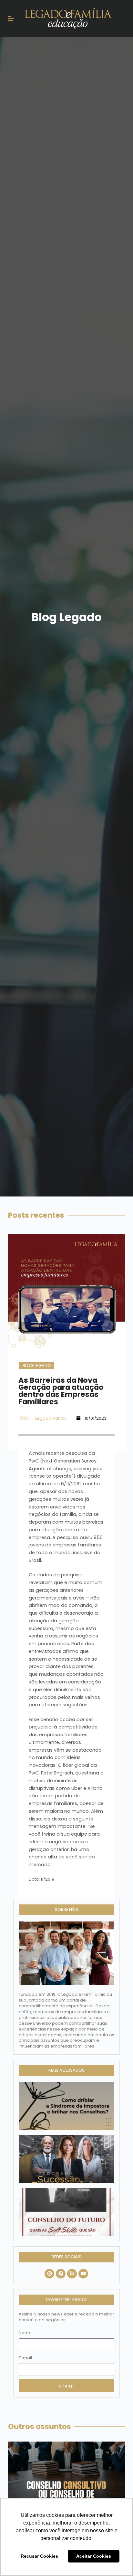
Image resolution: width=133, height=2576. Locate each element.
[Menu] (11, 19)
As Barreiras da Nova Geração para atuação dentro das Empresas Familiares (61, 1391)
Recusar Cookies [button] (39, 2556)
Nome (25, 2333)
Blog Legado (37, 1366)
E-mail (25, 2358)
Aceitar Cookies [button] (94, 2556)
